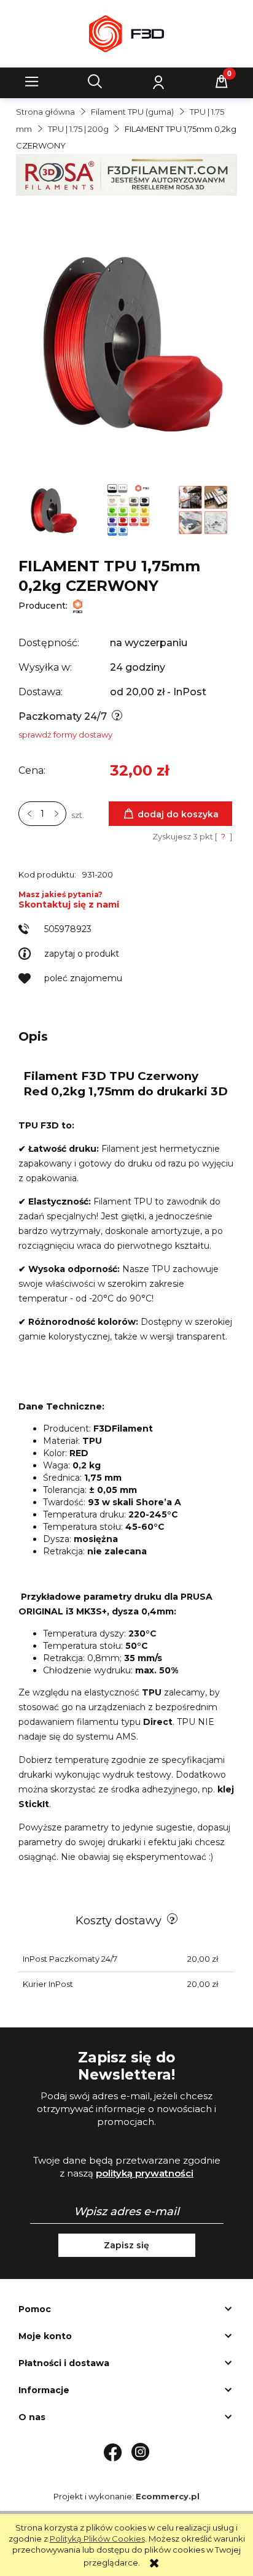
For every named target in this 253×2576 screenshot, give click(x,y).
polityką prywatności (145, 2173)
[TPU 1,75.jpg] (129, 509)
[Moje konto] (158, 82)
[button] (32, 82)
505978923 (68, 929)
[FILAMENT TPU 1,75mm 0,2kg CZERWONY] (53, 509)
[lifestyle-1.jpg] (204, 509)
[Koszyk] (222, 82)
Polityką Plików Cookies (97, 2539)
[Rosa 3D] (126, 174)
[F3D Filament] (78, 606)
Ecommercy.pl (168, 2496)
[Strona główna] (126, 34)
